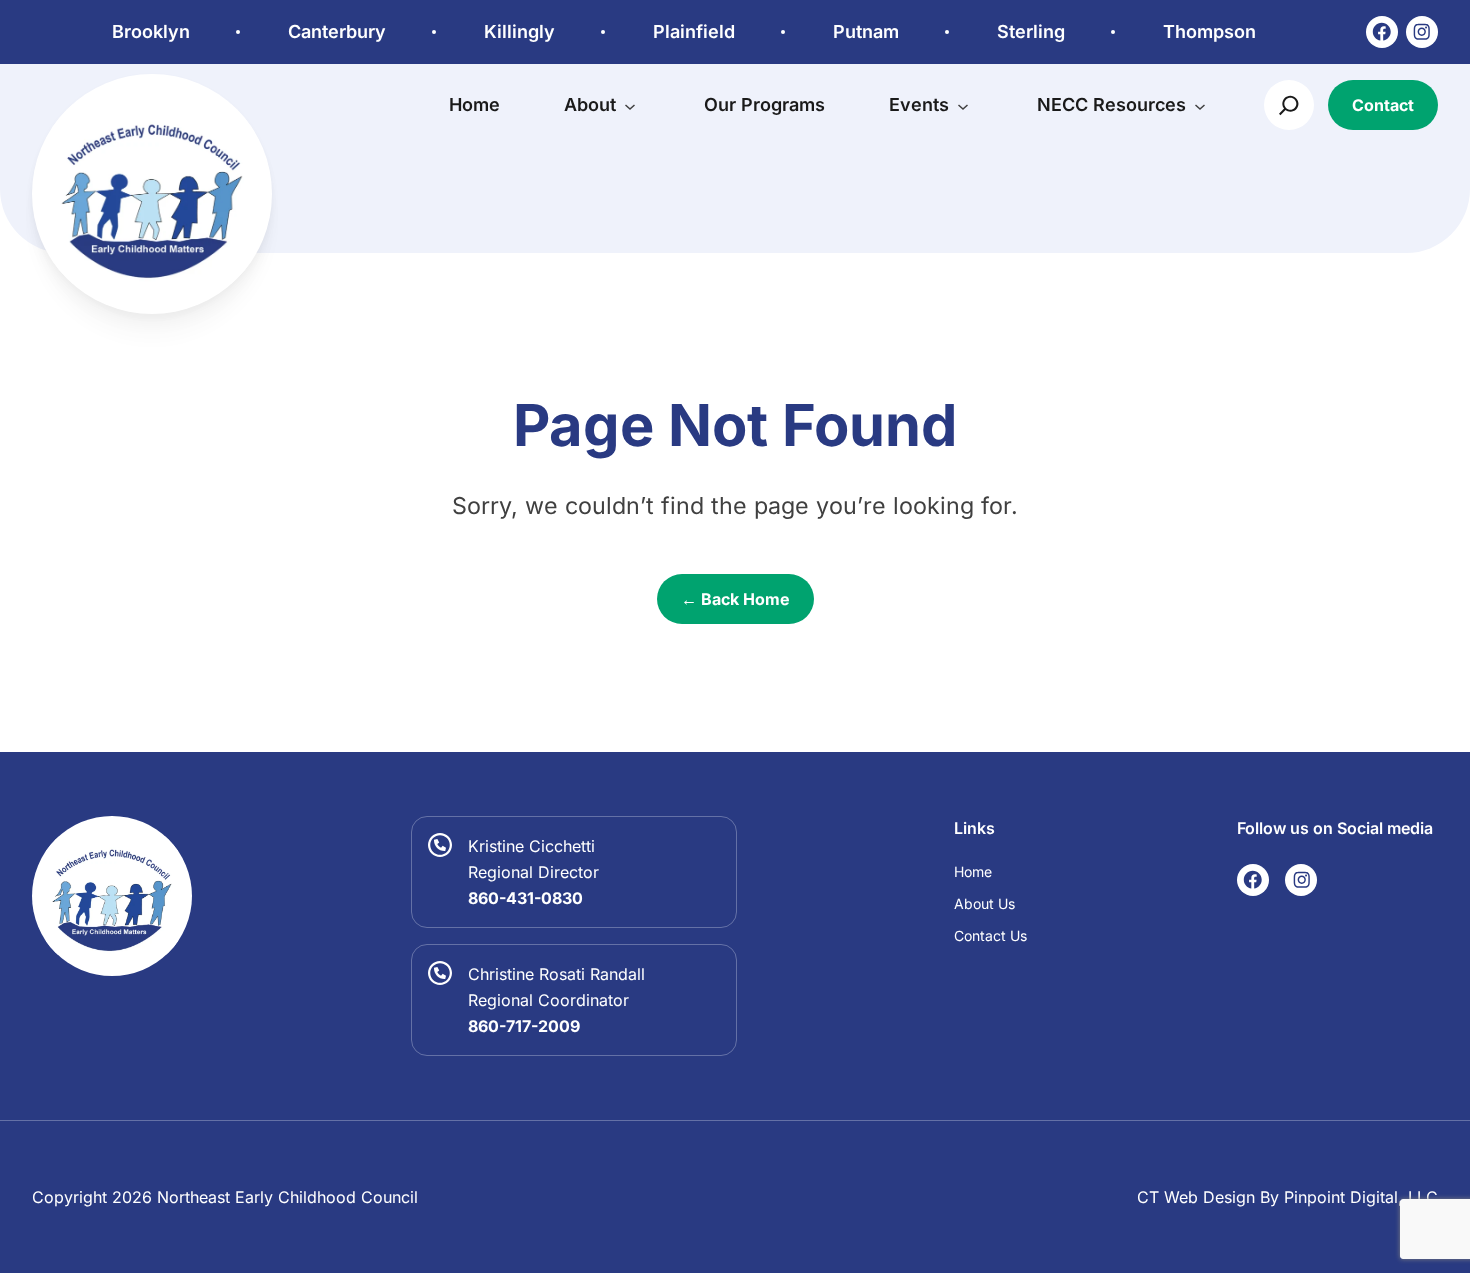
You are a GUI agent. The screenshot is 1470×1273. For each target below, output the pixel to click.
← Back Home (735, 599)
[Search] (1289, 105)
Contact (1383, 105)
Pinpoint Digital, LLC (1361, 1197)
